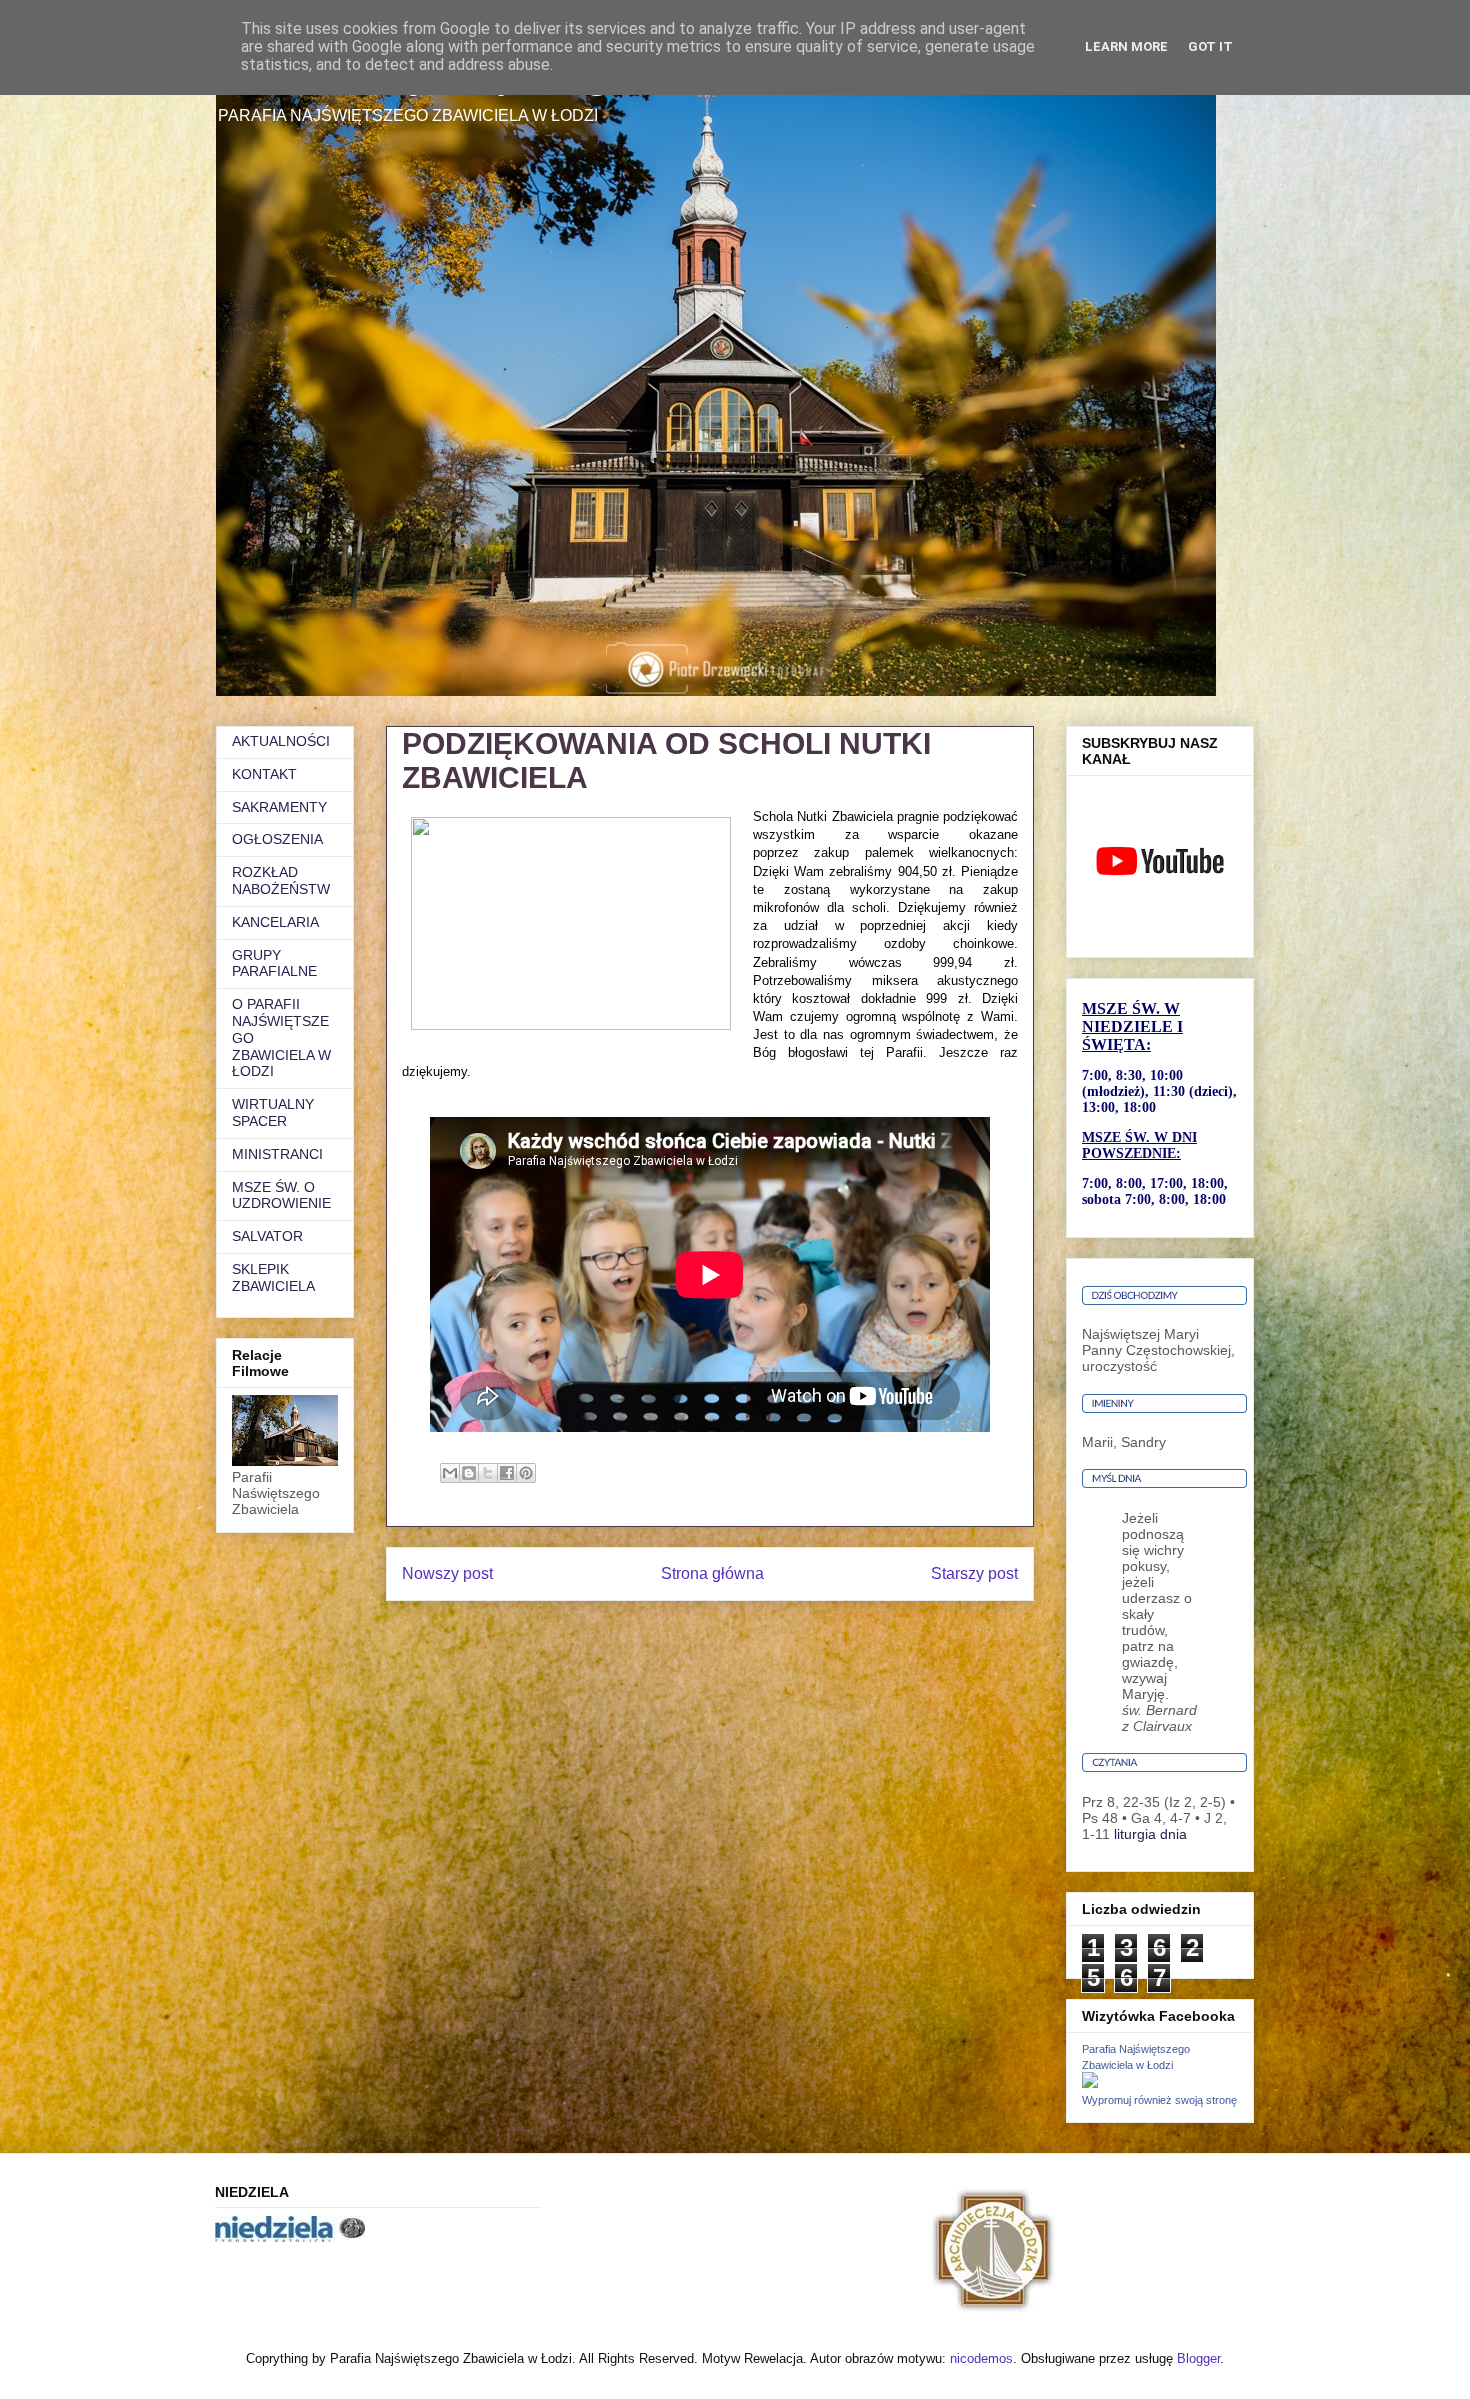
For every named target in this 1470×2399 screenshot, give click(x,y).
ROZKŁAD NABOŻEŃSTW (281, 880)
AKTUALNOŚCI (281, 741)
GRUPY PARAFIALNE (274, 963)
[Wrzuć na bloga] (469, 1473)
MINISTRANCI (277, 1154)
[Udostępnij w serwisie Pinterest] (526, 1473)
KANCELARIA (275, 922)
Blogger (1198, 2358)
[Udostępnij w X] (488, 1473)
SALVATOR (267, 1236)
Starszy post (974, 1573)
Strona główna (712, 1573)
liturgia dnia (1150, 1834)
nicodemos (981, 2358)
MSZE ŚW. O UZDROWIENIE (281, 1195)
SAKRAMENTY (279, 807)
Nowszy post (447, 1573)
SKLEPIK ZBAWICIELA (273, 1277)
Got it (1210, 46)
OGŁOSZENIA (277, 839)
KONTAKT (264, 774)
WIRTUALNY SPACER (273, 1112)
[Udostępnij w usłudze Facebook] (507, 1473)
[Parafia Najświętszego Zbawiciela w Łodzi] (1090, 2083)
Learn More (1126, 46)
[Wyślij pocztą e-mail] (450, 1473)
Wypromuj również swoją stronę (1159, 2100)
